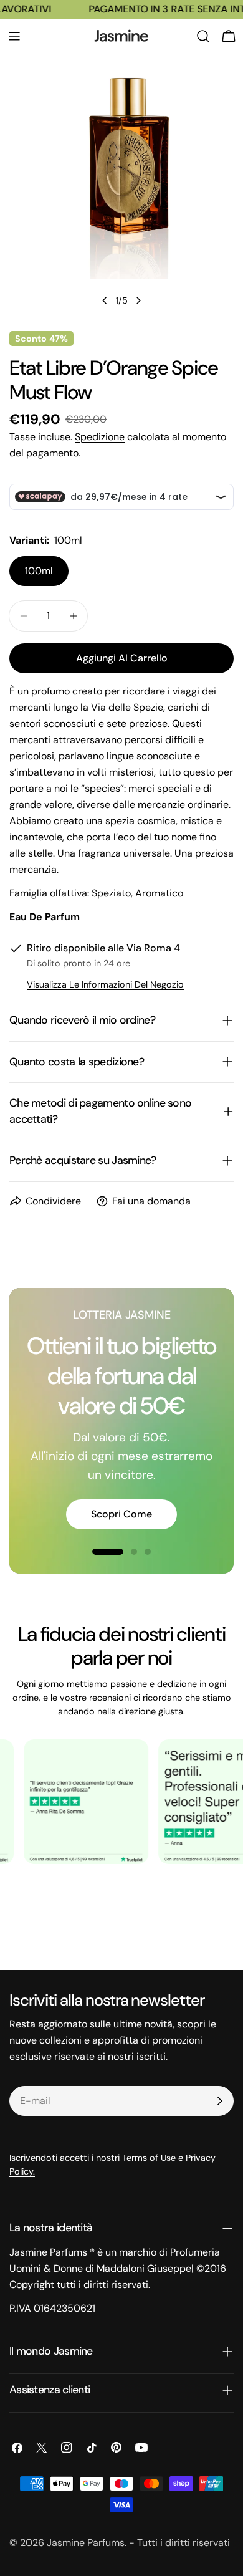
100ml (39, 571)
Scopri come (121, 1514)
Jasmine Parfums (86, 2543)
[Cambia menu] (14, 36)
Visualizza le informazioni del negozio (105, 984)
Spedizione (100, 437)
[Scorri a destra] (138, 300)
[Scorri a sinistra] (105, 300)
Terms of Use (149, 2158)
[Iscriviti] (219, 2101)
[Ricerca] (203, 36)
